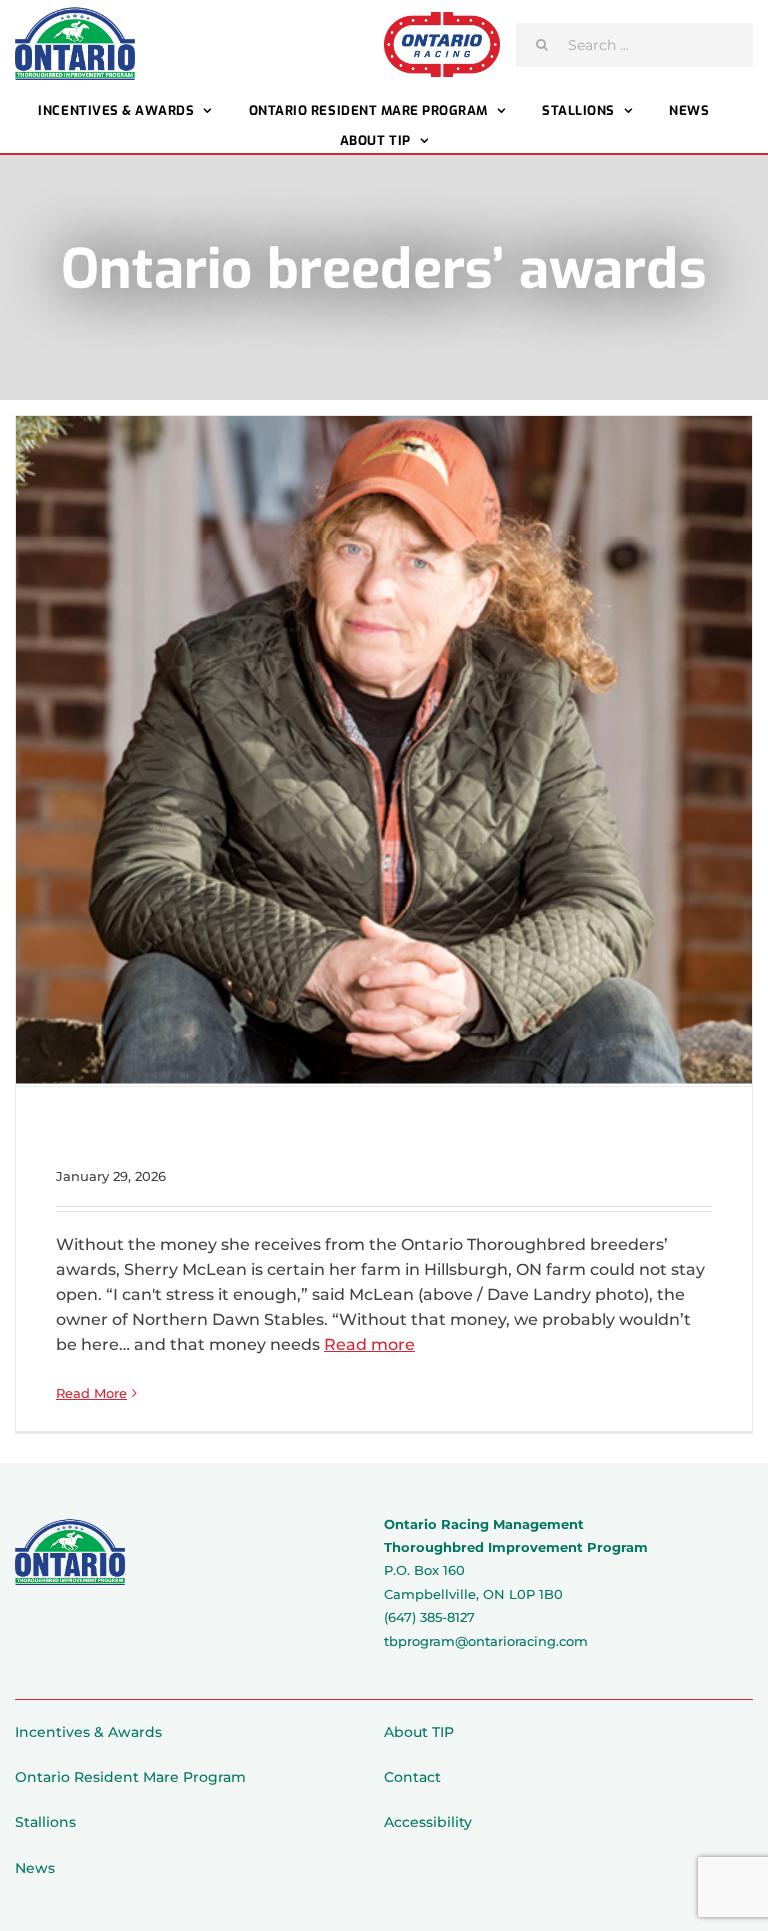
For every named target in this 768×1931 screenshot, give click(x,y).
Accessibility (428, 1822)
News (35, 1868)
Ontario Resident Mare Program (130, 1777)
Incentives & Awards (88, 1732)
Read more (369, 1344)
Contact (412, 1777)
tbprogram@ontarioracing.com (486, 1641)
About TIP (419, 1732)
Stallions (45, 1822)
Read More (91, 1393)
